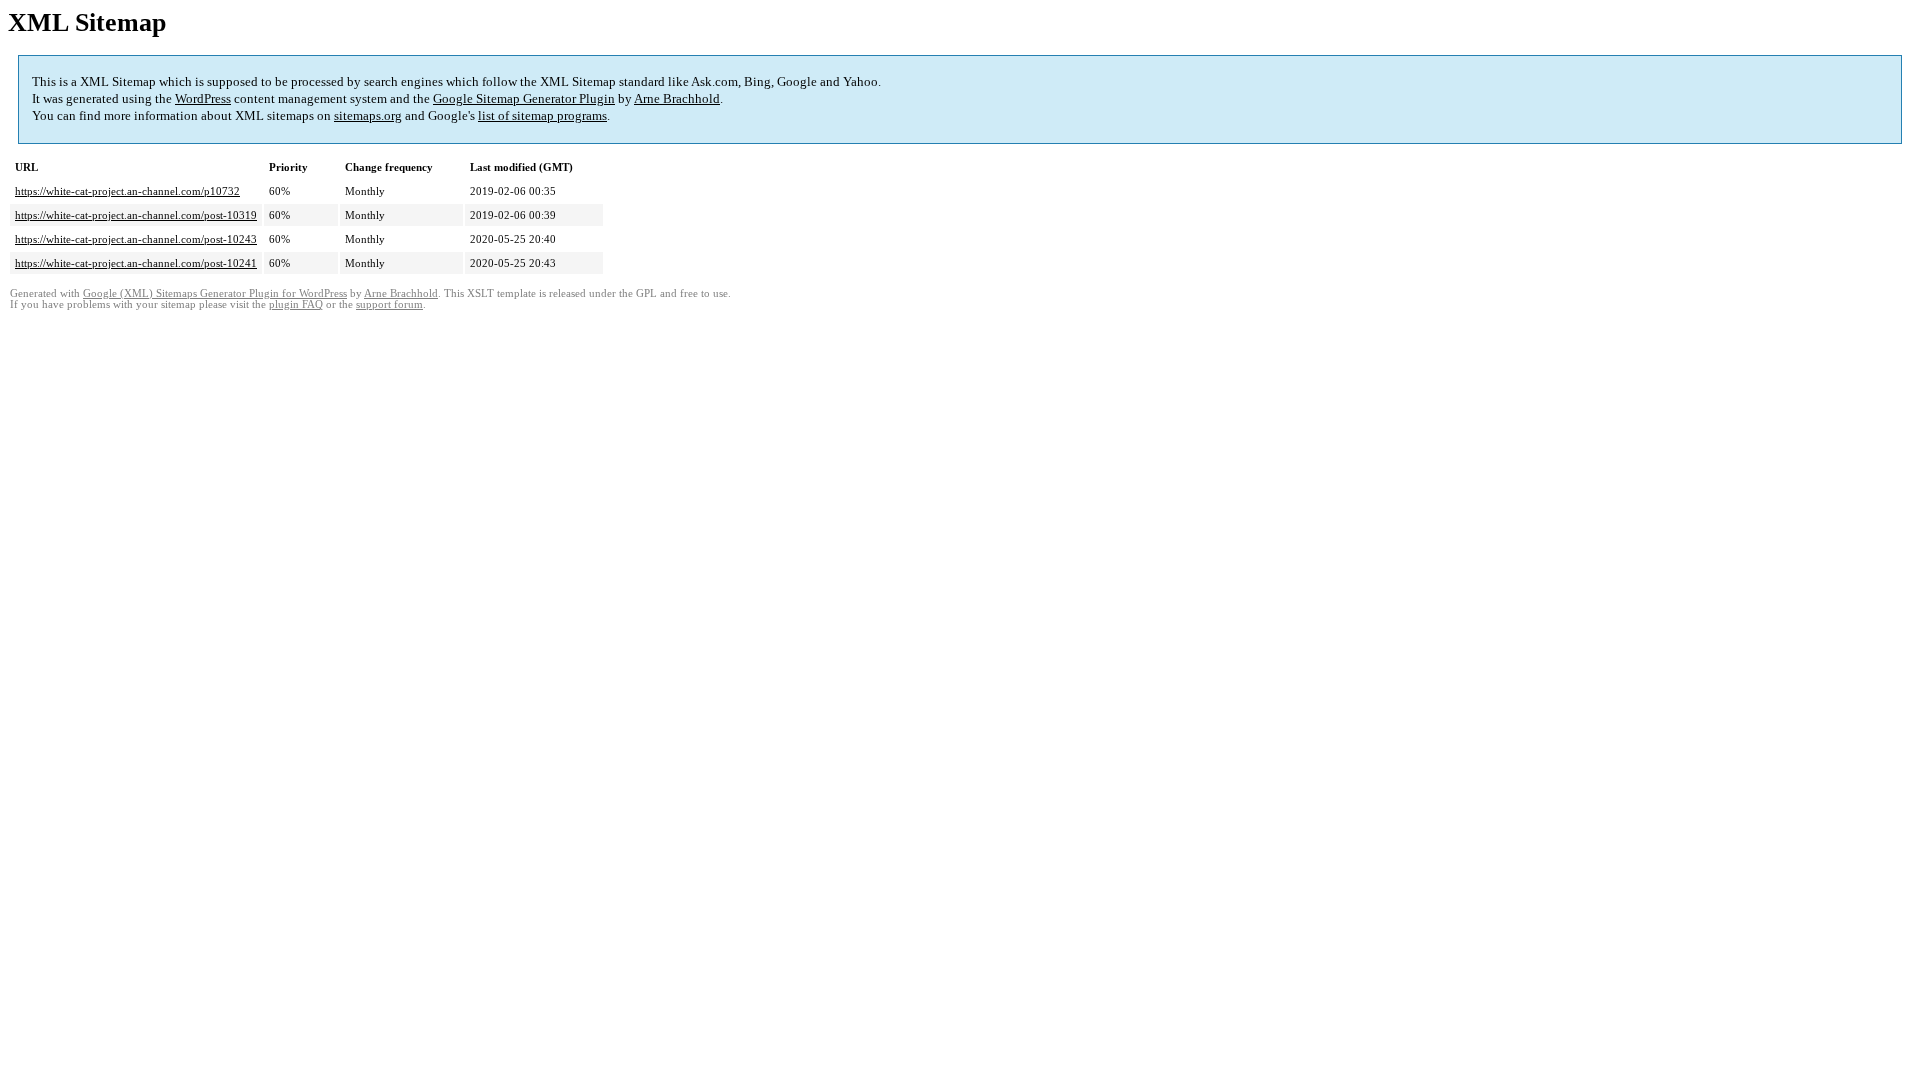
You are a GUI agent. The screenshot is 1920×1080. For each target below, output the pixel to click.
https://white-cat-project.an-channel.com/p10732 (127, 191)
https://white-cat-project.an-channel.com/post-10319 (136, 215)
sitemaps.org (368, 115)
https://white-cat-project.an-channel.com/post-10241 (136, 263)
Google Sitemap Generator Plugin (524, 98)
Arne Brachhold (677, 98)
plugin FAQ (296, 304)
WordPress (203, 98)
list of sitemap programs (542, 115)
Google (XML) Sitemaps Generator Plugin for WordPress (215, 293)
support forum (389, 304)
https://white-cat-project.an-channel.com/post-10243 (136, 239)
